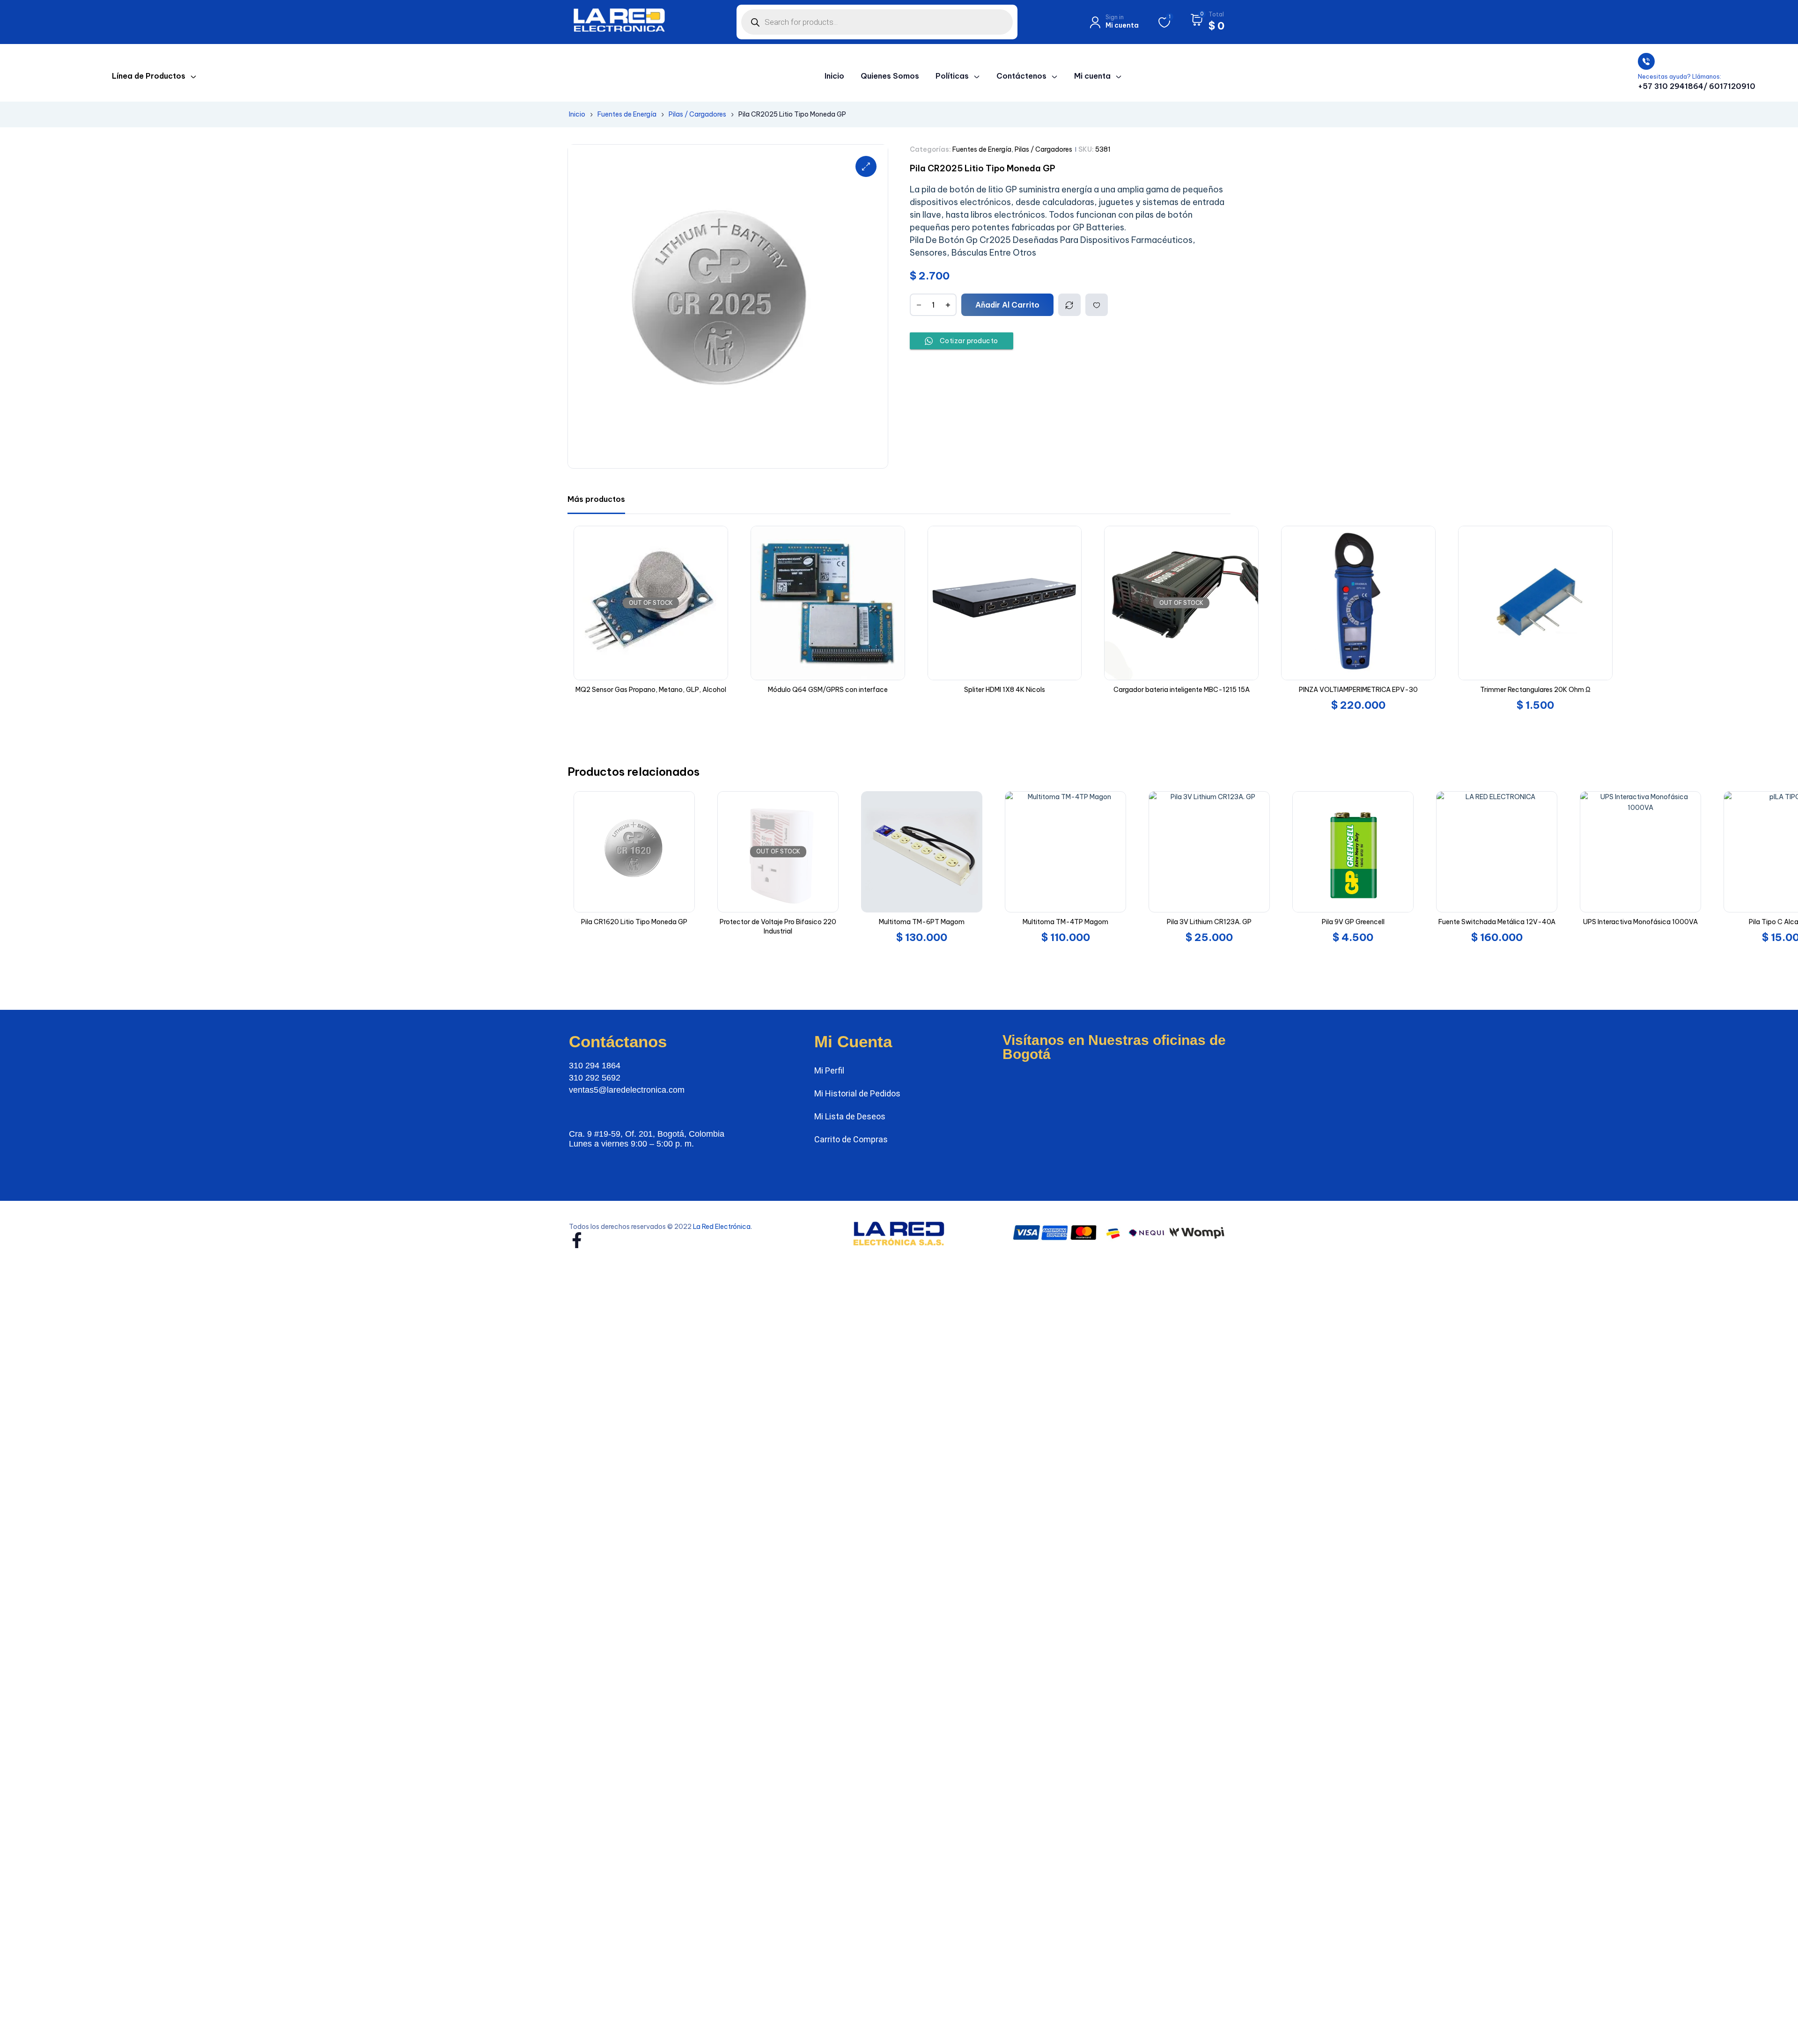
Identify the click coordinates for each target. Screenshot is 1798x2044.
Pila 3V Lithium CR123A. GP (1074, 922)
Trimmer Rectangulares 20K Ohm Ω (1400, 690)
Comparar (1069, 305)
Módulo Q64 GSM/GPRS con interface (693, 690)
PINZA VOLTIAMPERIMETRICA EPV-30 (1223, 690)
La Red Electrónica (722, 1227)
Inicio (577, 114)
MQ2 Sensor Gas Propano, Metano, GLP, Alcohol (516, 690)
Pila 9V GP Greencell (1218, 922)
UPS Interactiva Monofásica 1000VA (1506, 922)
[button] (866, 166)
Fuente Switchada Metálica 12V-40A (1362, 922)
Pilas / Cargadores (697, 114)
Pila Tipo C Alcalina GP (1650, 922)
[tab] (596, 499)
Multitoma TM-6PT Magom (787, 922)
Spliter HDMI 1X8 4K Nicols (870, 690)
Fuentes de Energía (627, 114)
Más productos (596, 499)
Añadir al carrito (1007, 305)
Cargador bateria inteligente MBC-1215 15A (1047, 690)
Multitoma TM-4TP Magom (931, 922)
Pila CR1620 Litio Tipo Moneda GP (499, 922)
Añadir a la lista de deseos (1097, 305)
